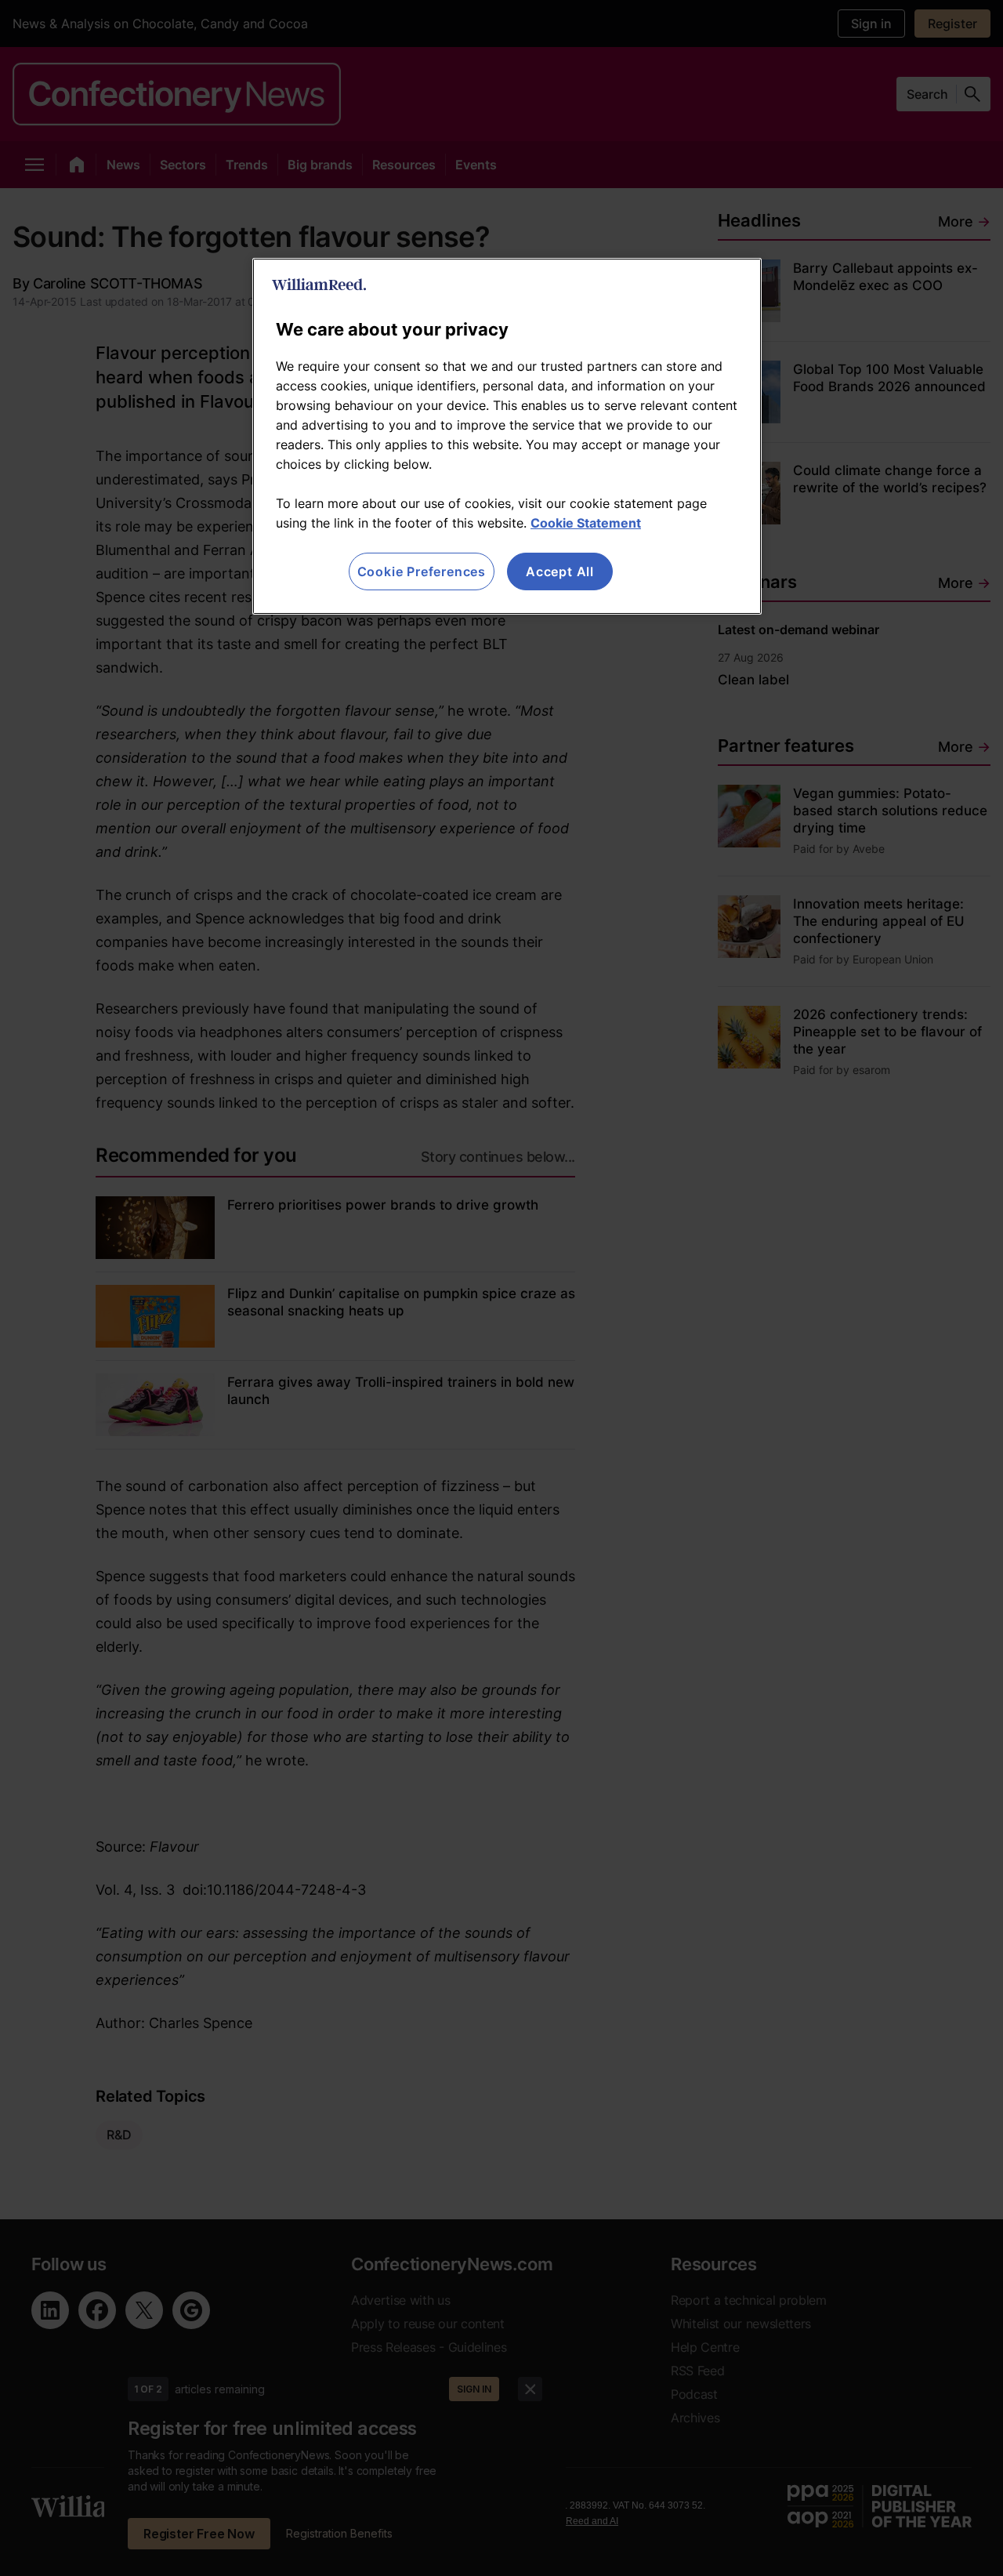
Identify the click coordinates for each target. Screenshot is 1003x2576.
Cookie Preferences (422, 571)
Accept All (560, 571)
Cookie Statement (586, 523)
